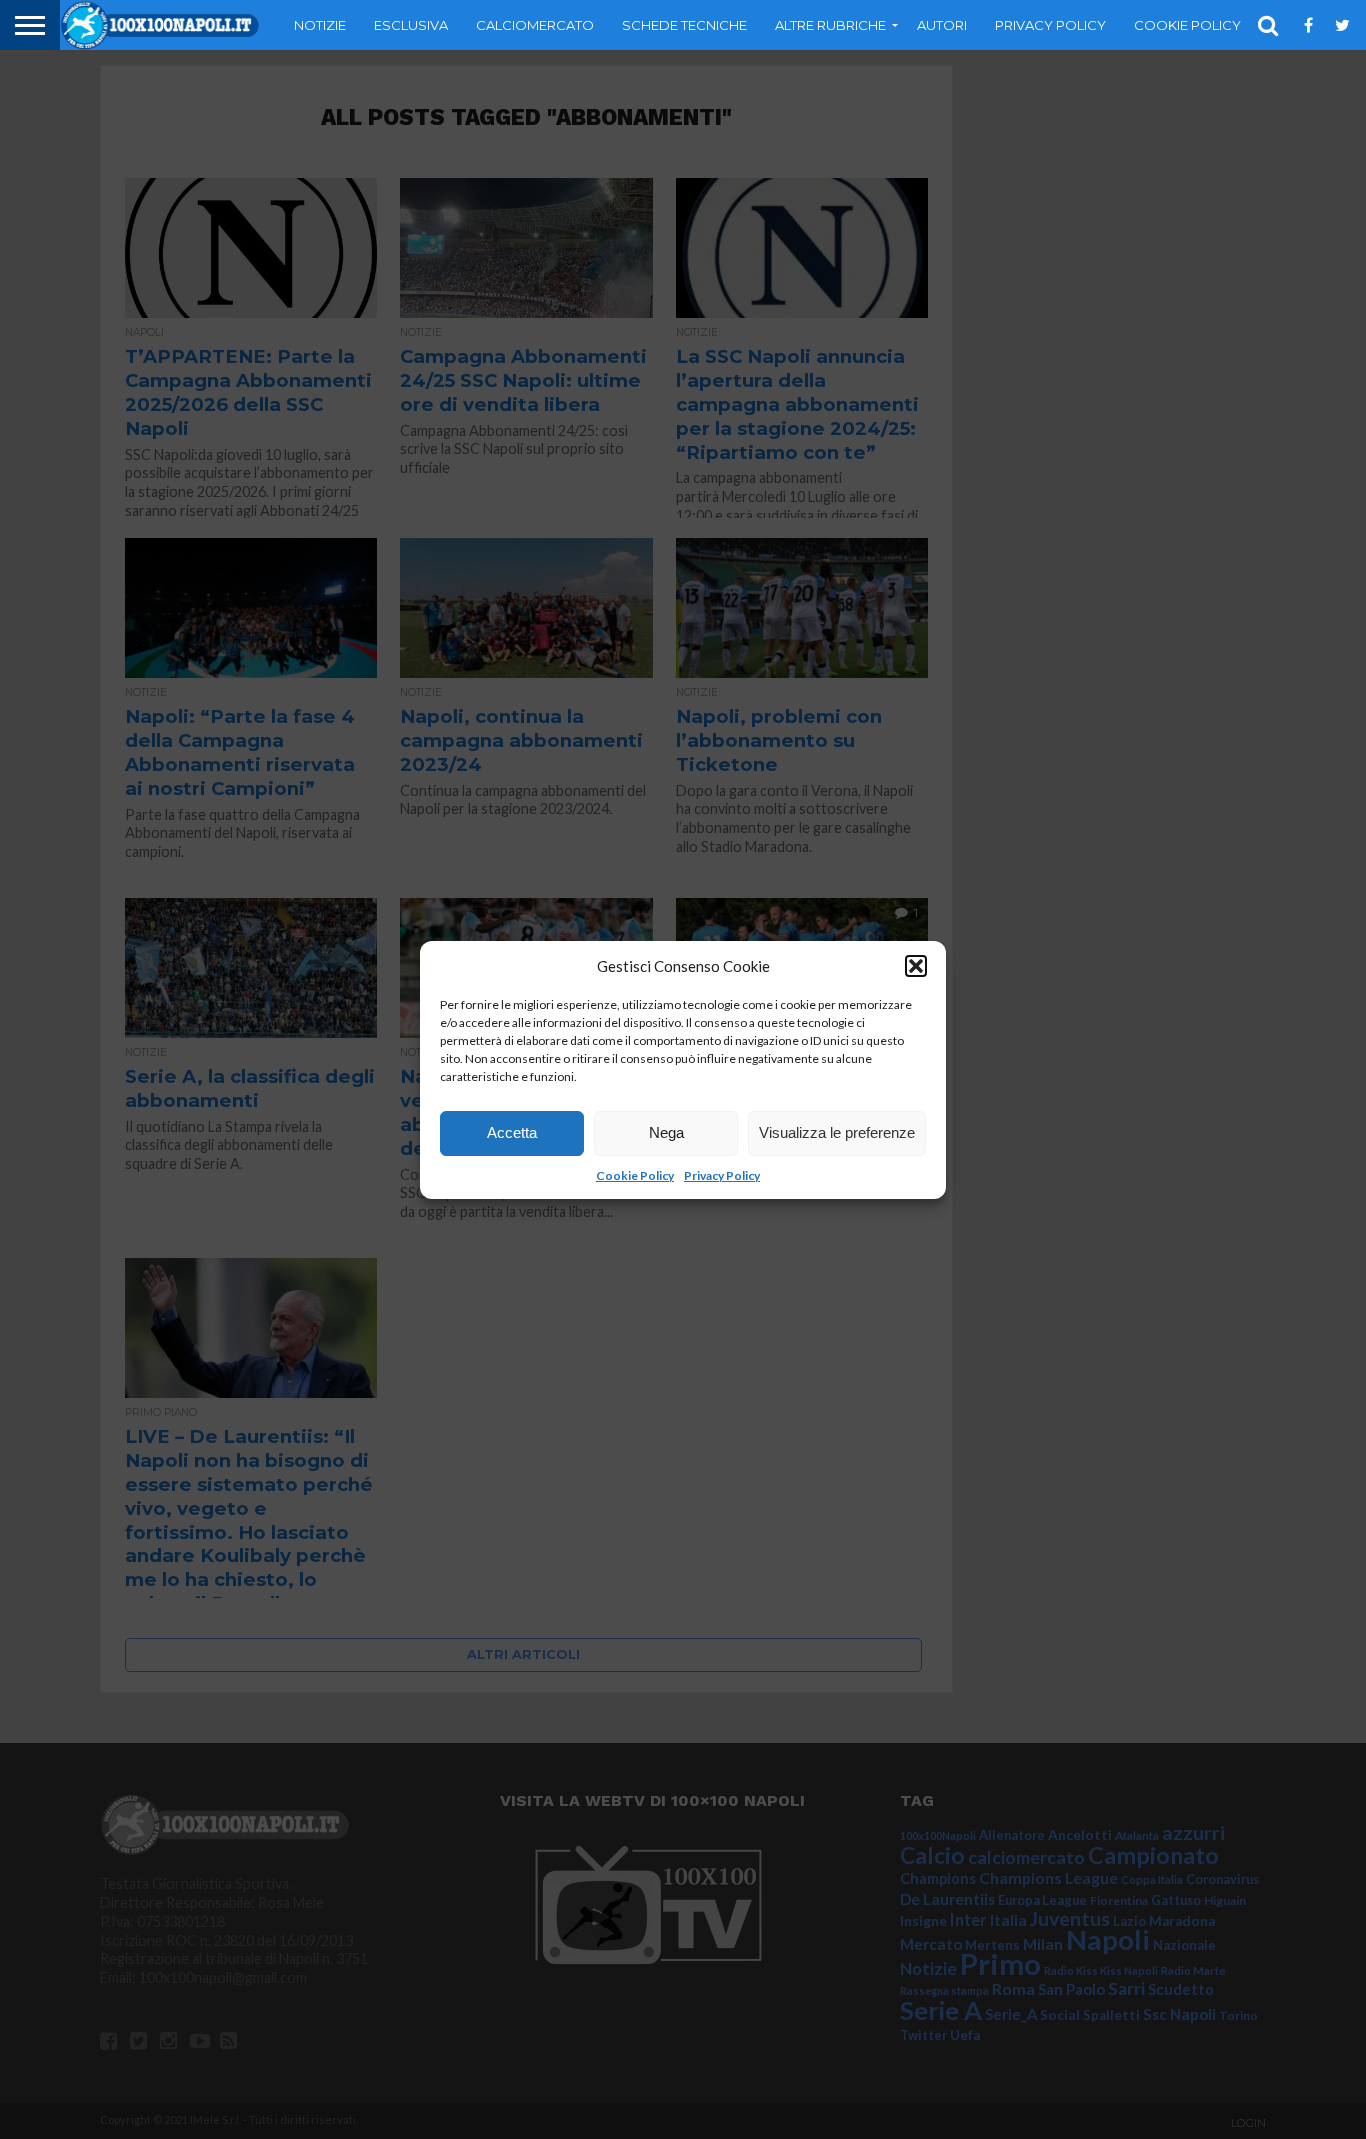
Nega (666, 1132)
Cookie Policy (635, 1175)
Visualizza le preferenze (837, 1132)
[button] (916, 966)
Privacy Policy (722, 1175)
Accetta (512, 1132)
